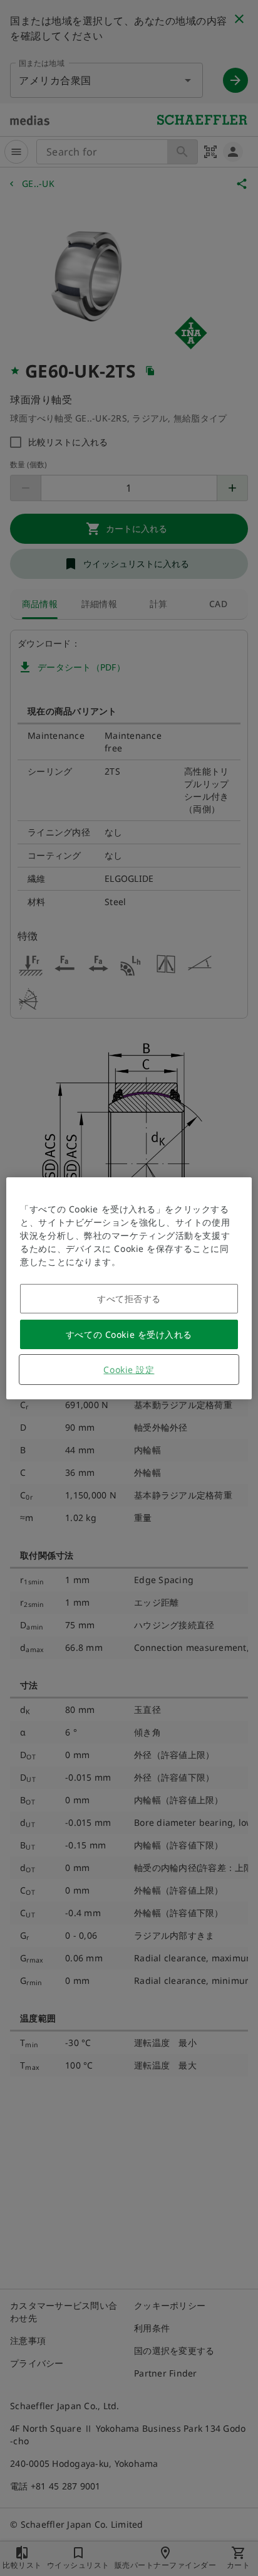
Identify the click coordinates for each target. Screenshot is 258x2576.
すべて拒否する (129, 1299)
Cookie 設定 (129, 1370)
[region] (129, 1288)
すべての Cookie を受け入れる (129, 1334)
